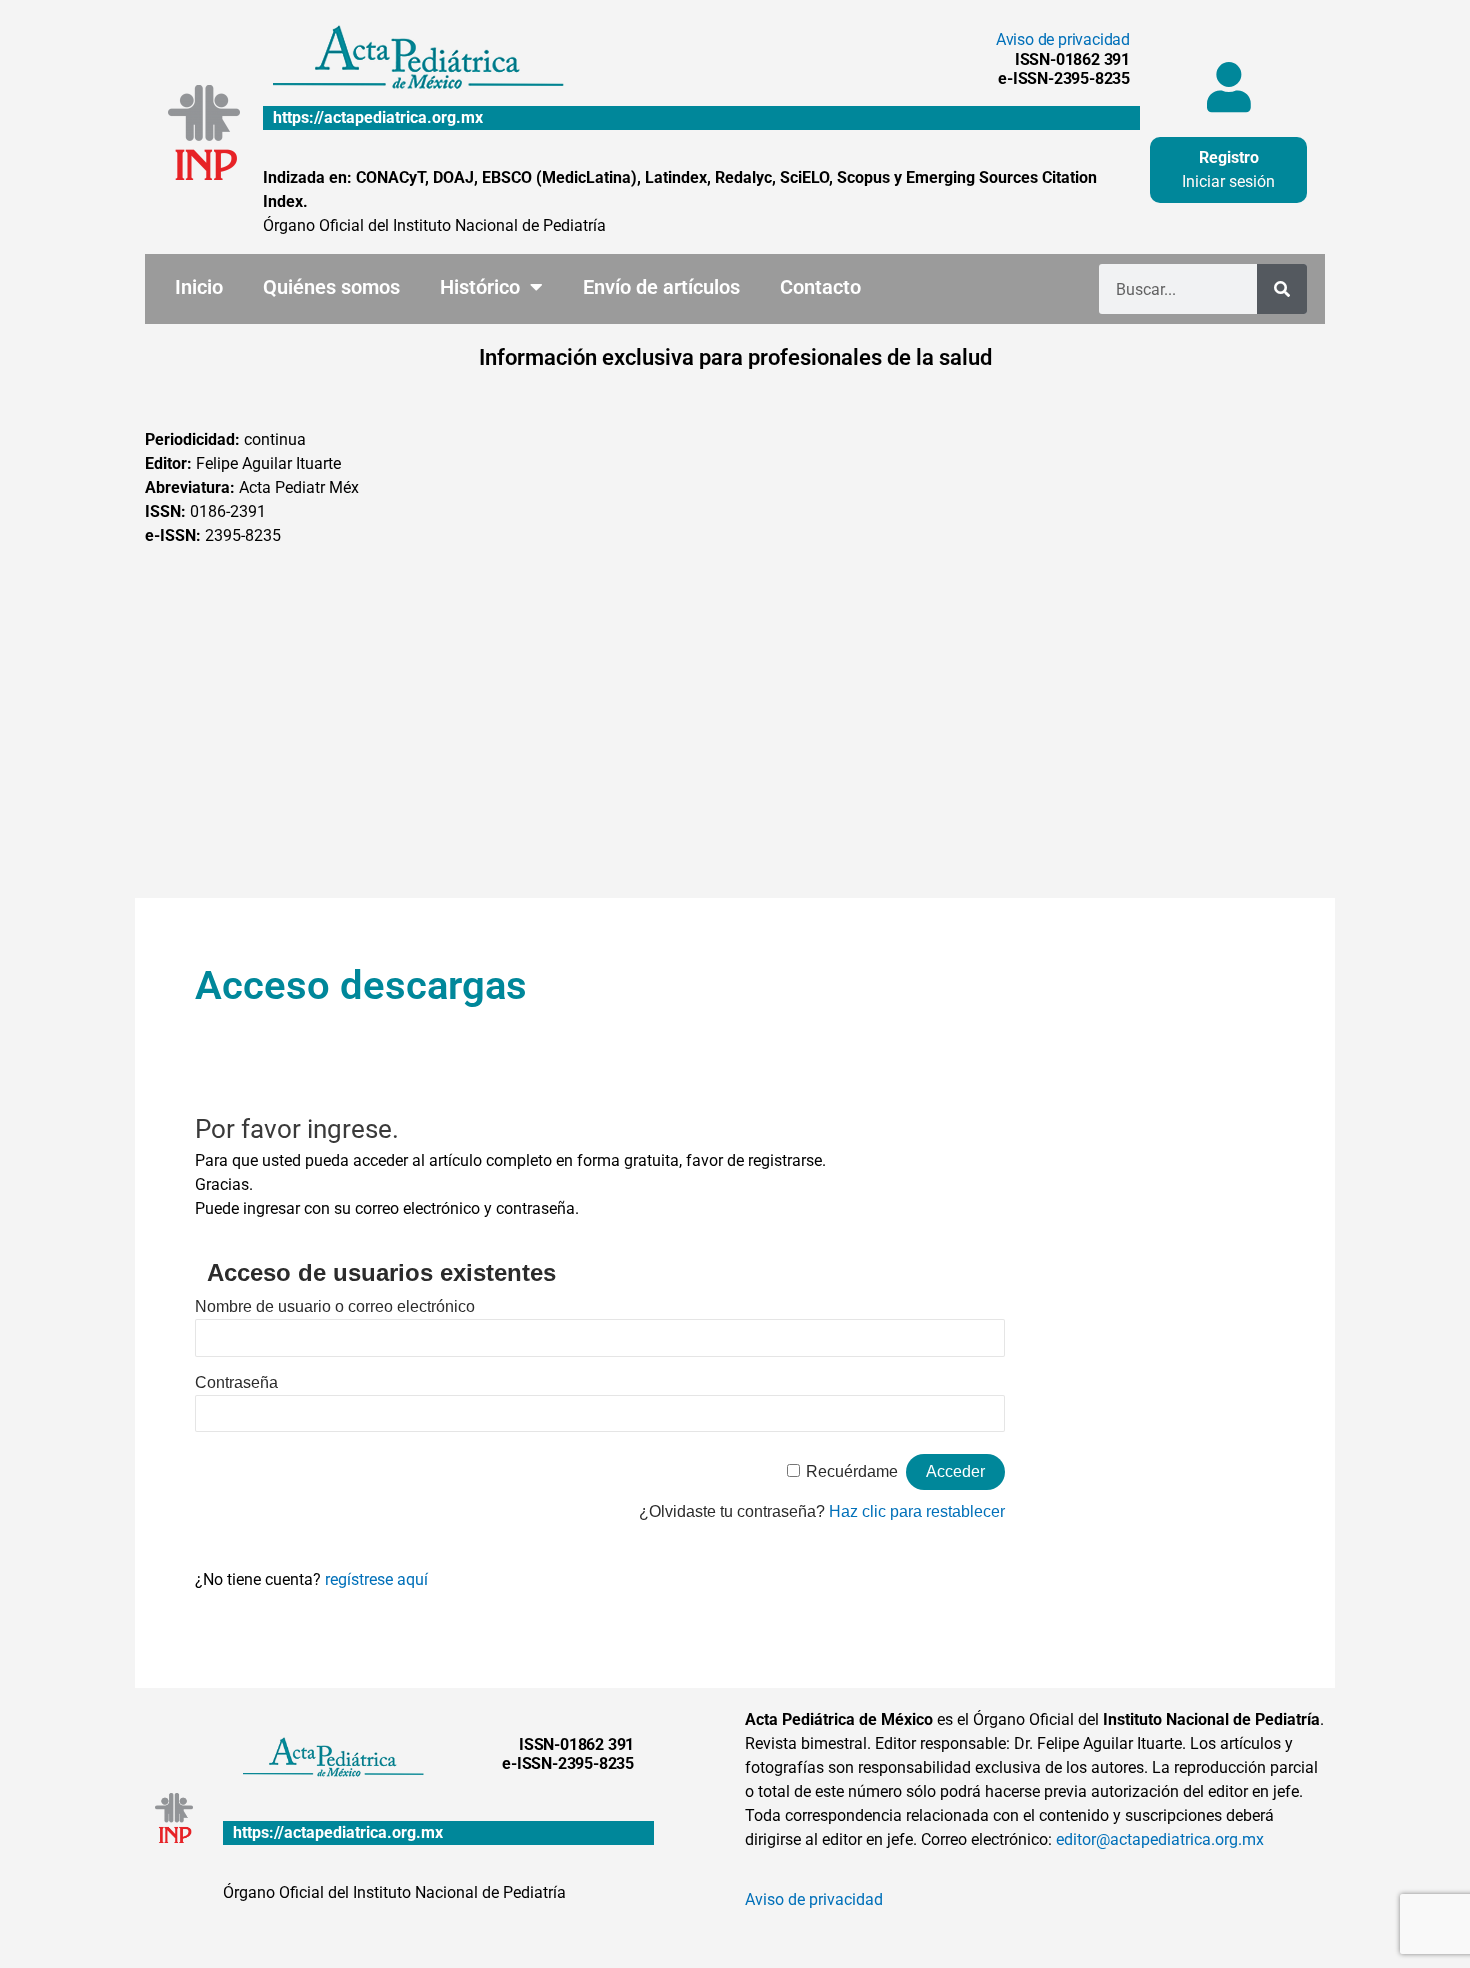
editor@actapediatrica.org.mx (1160, 1839)
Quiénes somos (331, 287)
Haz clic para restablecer (917, 1511)
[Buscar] (1282, 289)
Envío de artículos (661, 287)
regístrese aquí (376, 1579)
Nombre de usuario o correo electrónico (335, 1306)
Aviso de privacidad (1063, 39)
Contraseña (236, 1382)
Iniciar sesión (1228, 181)
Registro (1229, 157)
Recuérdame (852, 1471)
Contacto (820, 287)
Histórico (480, 287)
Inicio (199, 287)
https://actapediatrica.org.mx (378, 117)
